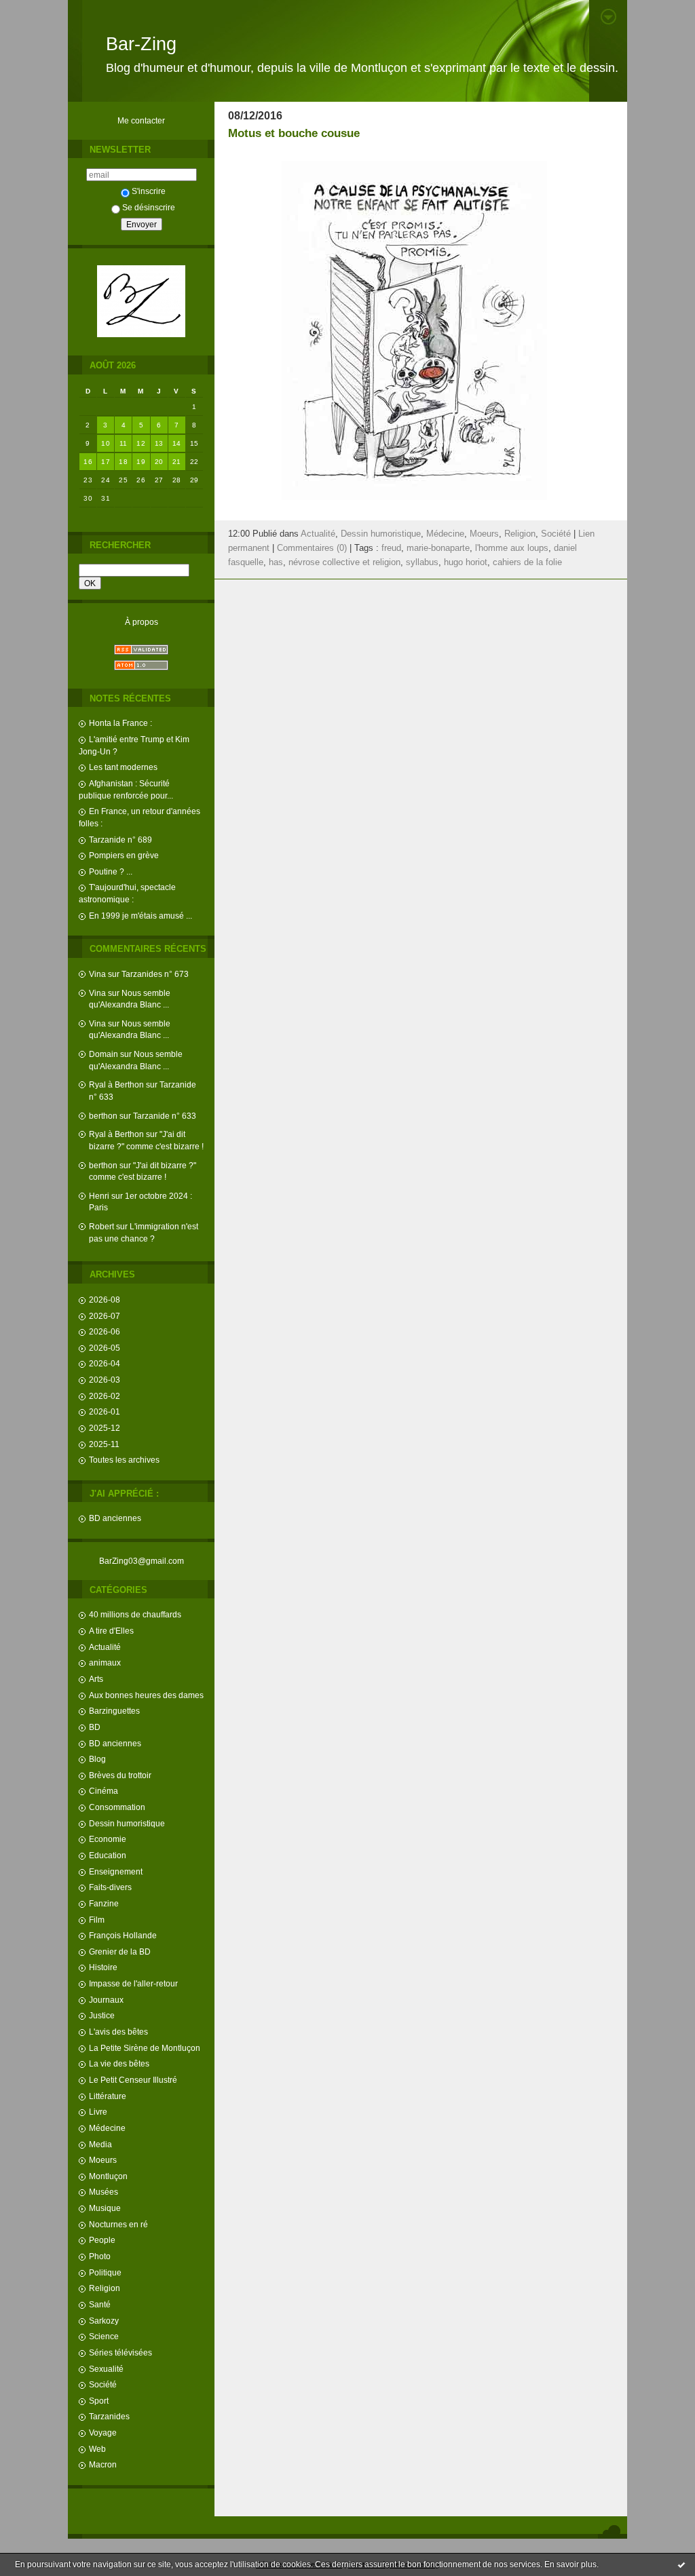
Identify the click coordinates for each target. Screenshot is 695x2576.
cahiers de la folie (527, 562)
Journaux (106, 2000)
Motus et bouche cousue (294, 133)
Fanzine (104, 1903)
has (276, 562)
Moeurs (103, 2160)
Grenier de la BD (120, 1952)
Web (97, 2449)
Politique (105, 2272)
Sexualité (106, 2369)
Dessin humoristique (127, 1823)
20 (159, 462)
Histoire (103, 1967)
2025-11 (104, 1444)
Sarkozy (104, 2321)
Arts (96, 1679)
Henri (99, 1196)
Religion (105, 2288)
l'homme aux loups (512, 548)
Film (97, 1920)
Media (100, 2144)
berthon (103, 1116)
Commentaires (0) (312, 548)
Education (108, 1855)
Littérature (108, 2096)
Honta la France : (120, 723)
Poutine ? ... (111, 871)
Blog (97, 1759)
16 (88, 462)
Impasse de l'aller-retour (133, 1983)
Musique (105, 2208)
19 (141, 462)
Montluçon (108, 2176)
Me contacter (141, 120)
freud (391, 548)
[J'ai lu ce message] (681, 2564)
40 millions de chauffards (135, 1614)
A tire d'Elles (111, 1631)
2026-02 (105, 1396)
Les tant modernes (123, 767)
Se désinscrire (149, 207)
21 (177, 462)
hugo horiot (466, 562)
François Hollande (123, 1935)
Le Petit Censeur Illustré (133, 2080)
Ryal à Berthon (116, 1084)
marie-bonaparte (438, 548)
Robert (101, 1226)
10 (106, 443)
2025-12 (105, 1428)
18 (123, 462)
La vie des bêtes (119, 2063)
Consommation (117, 1807)
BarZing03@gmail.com (142, 1561)
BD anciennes (115, 1518)
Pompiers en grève (124, 855)
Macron (103, 2464)
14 (177, 443)
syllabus (422, 562)
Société (103, 2384)
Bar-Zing (141, 44)
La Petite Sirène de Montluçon (145, 2048)
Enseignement (116, 1871)
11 (124, 443)
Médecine (107, 2128)
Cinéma (104, 1791)
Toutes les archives (124, 1460)
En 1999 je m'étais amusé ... (140, 916)
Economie (108, 1839)
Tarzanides (109, 2416)
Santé (100, 2304)
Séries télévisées (120, 2352)
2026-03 (105, 1380)
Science (104, 2336)
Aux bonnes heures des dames (146, 1695)
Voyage (103, 2433)
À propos (142, 622)
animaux (105, 1662)
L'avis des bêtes (118, 2032)
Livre (98, 2112)
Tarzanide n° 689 (120, 840)
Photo (100, 2256)
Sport (99, 2401)
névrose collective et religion (344, 562)
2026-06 (105, 1331)
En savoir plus (570, 2564)
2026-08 (105, 1300)
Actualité (105, 1647)
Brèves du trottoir (120, 1775)
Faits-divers (110, 1887)
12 (141, 443)
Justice (102, 2015)
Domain (104, 1054)
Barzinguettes (114, 1711)
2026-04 (105, 1363)
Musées (104, 2192)
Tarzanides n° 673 (155, 974)
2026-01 (105, 1411)
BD (95, 1727)
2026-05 (105, 1348)
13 (159, 443)
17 (106, 462)
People (102, 2240)
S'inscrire (149, 191)
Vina (97, 974)
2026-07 (105, 1316)
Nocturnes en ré (118, 2224)
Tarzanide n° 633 (165, 1116)
